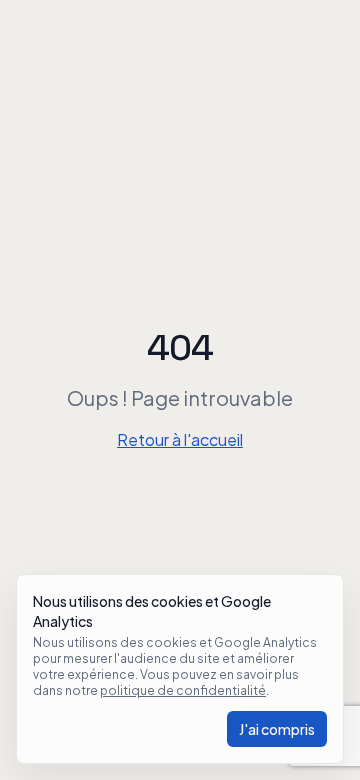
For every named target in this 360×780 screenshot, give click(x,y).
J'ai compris (277, 729)
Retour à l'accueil (180, 439)
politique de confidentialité (183, 690)
